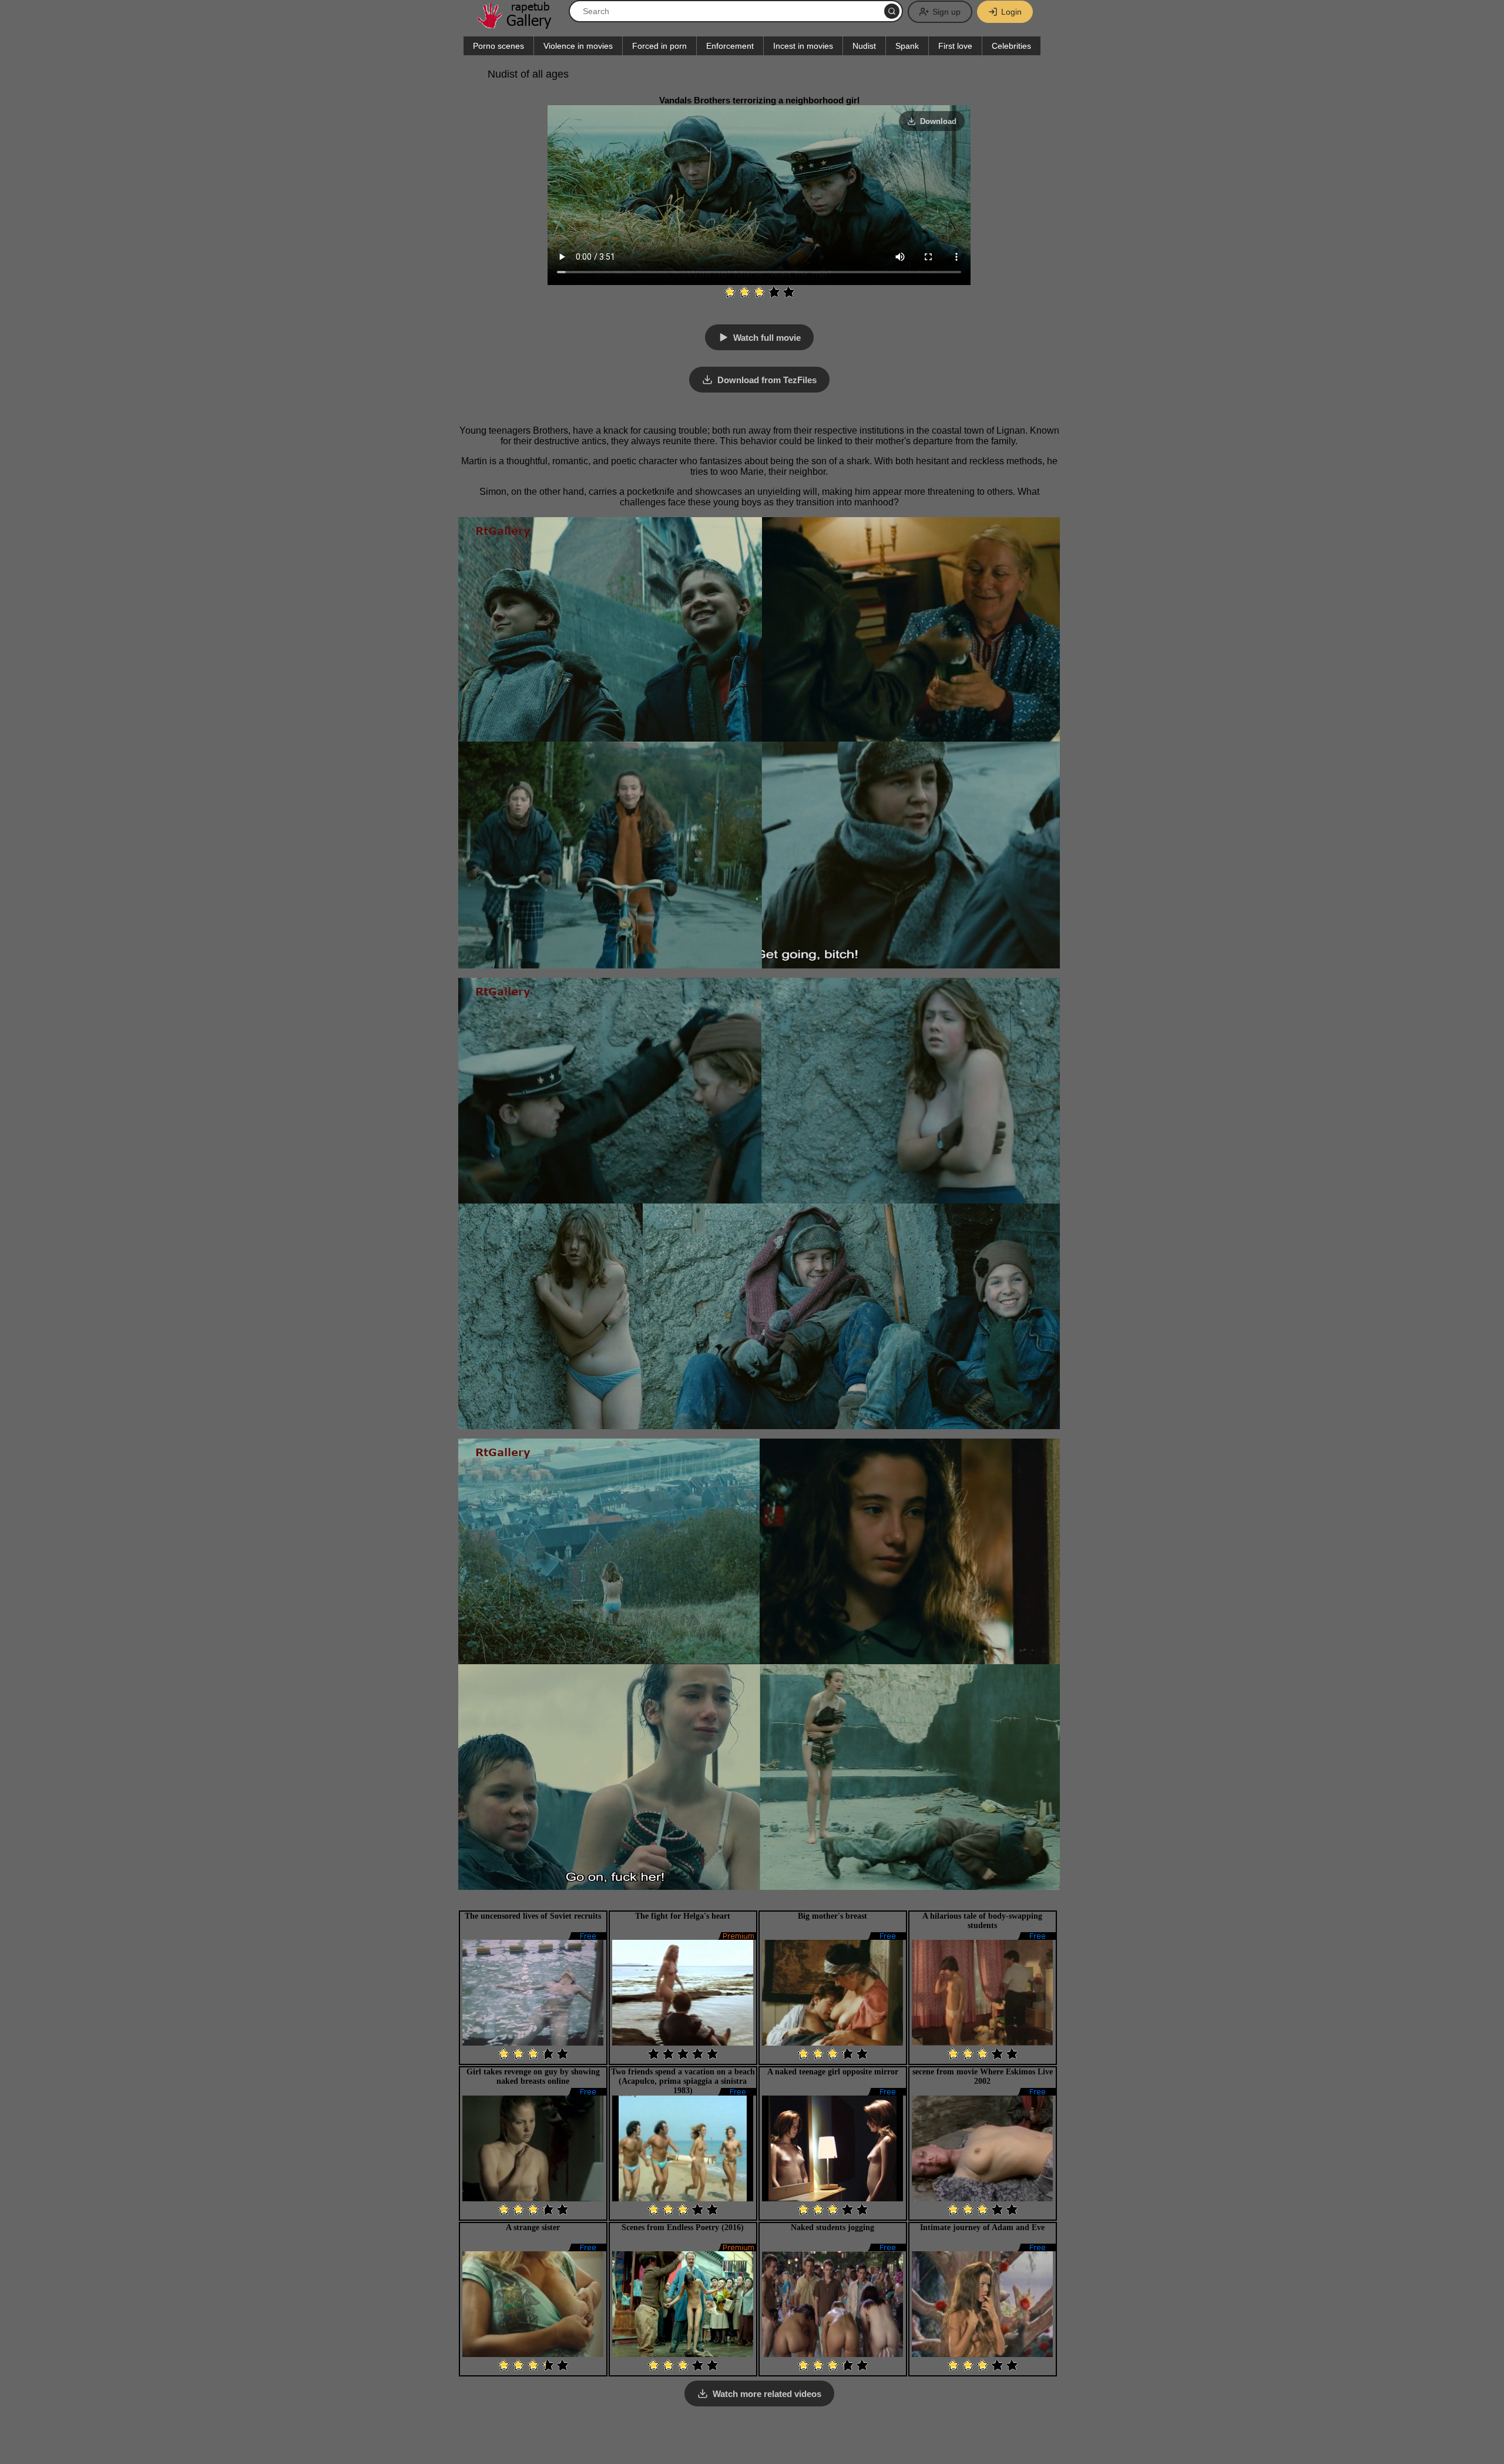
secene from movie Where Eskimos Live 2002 (983, 2076)
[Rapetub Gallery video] (520, 24)
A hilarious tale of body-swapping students (982, 1921)
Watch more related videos (767, 2394)
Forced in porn (659, 46)
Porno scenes (498, 46)
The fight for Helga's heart (683, 1916)
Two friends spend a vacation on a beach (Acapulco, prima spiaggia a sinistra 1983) (683, 2081)
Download (938, 121)
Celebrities (1011, 46)
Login (1011, 12)
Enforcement (730, 46)
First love (955, 46)
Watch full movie (767, 338)
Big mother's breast (832, 1916)
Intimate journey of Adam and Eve (982, 2227)
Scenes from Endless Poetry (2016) (683, 2227)
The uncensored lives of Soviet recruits (533, 1916)
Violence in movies (578, 46)
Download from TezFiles (767, 380)
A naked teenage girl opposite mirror (833, 2072)
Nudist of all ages (528, 74)
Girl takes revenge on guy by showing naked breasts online (533, 2076)
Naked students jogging (832, 2227)
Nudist (864, 46)
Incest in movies (803, 46)
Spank (907, 46)
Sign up (946, 12)
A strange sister (533, 2227)
